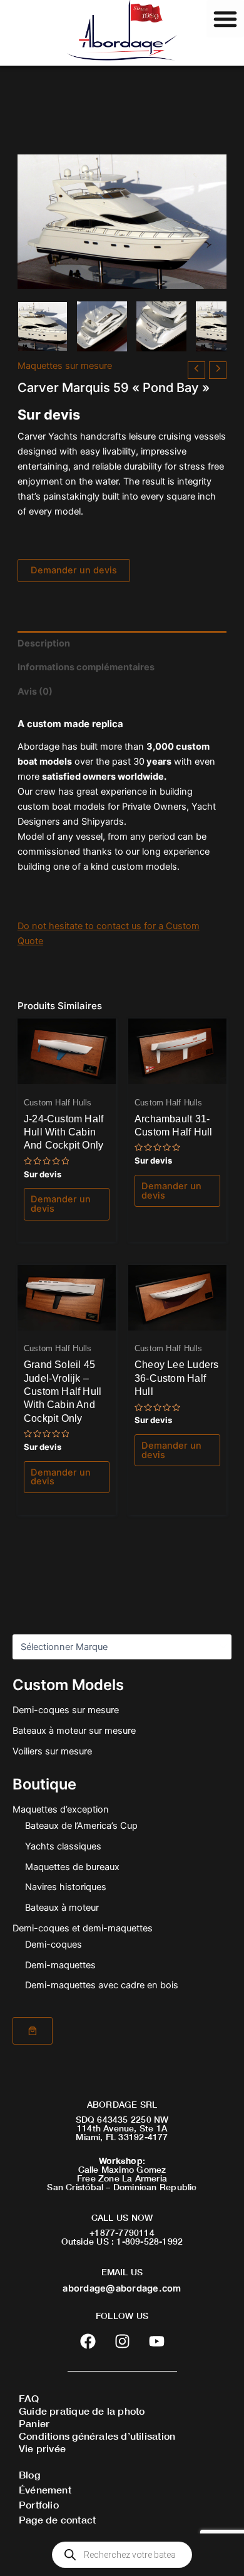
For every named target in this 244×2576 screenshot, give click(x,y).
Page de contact (57, 2519)
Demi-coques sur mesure (66, 1710)
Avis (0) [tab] (35, 692)
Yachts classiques (63, 1846)
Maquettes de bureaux (72, 1867)
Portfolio (39, 2504)
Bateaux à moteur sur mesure (74, 1731)
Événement (45, 2489)
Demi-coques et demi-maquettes (83, 1928)
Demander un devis (74, 570)
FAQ (29, 2398)
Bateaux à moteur (62, 1908)
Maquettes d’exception (61, 1809)
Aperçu (66, 1074)
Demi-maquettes (60, 1965)
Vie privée (42, 2448)
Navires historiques (66, 1887)
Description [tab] (44, 643)
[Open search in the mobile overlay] (122, 2555)
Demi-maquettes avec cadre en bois (102, 1985)
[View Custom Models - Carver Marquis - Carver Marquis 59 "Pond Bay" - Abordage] (43, 326)
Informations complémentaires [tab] (86, 667)
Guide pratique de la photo (82, 2411)
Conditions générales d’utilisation (97, 2436)
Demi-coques (53, 1945)
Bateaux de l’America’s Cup (81, 1826)
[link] (33, 2031)
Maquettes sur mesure (65, 366)
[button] (225, 19)
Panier (34, 2423)
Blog (29, 2474)
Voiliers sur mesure (52, 1751)
